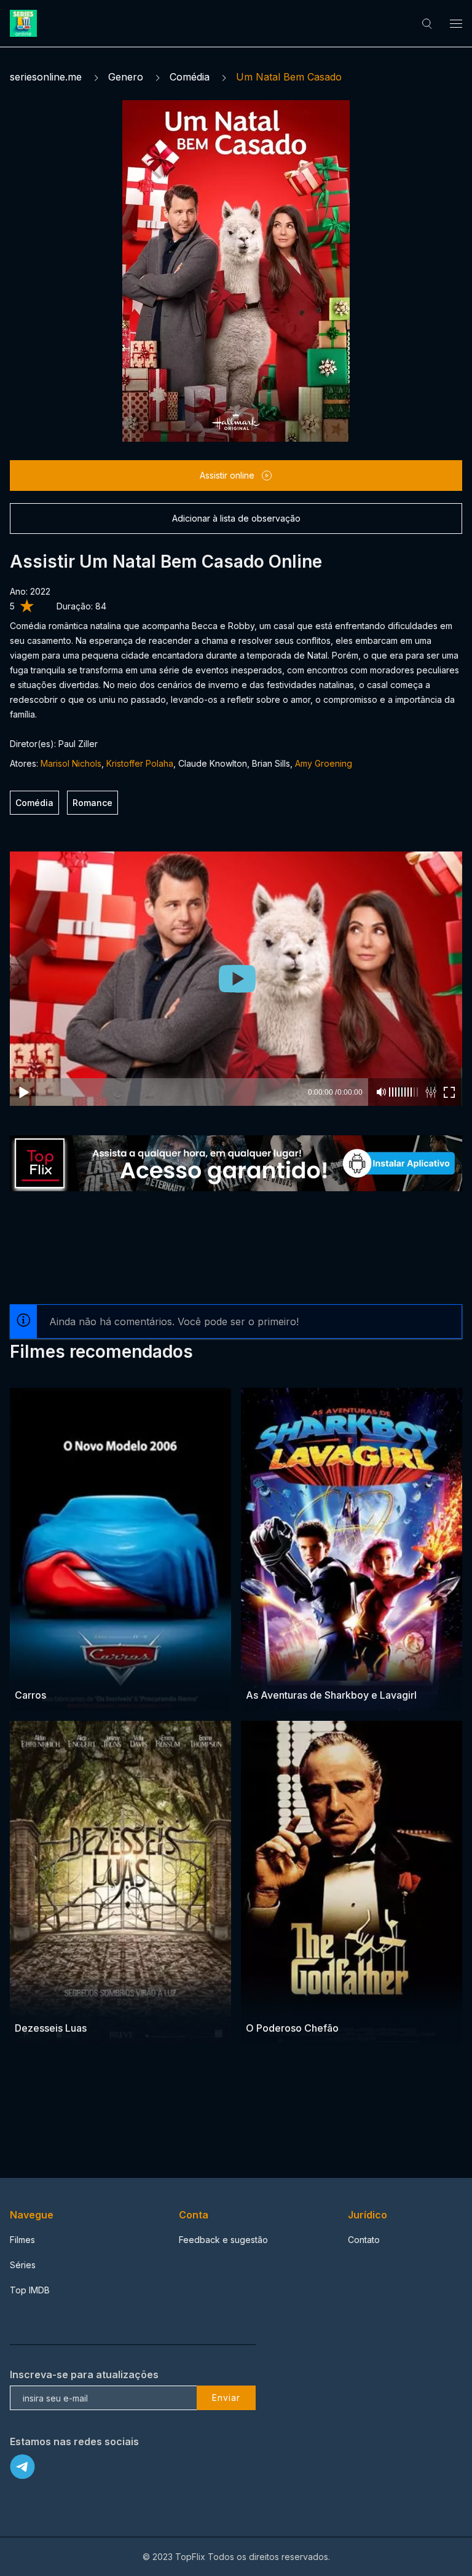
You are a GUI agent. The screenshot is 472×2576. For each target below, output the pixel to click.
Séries (23, 2265)
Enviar (226, 2398)
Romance (92, 803)
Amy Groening (324, 763)
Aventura (265, 1671)
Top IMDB (30, 2290)
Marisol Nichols (71, 763)
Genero (126, 77)
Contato (364, 2240)
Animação (35, 1671)
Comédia (190, 77)
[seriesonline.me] (25, 23)
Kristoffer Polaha (140, 763)
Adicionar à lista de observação (236, 518)
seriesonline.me (46, 77)
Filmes (22, 2240)
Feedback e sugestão (223, 2240)
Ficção (300, 1671)
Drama (260, 2004)
